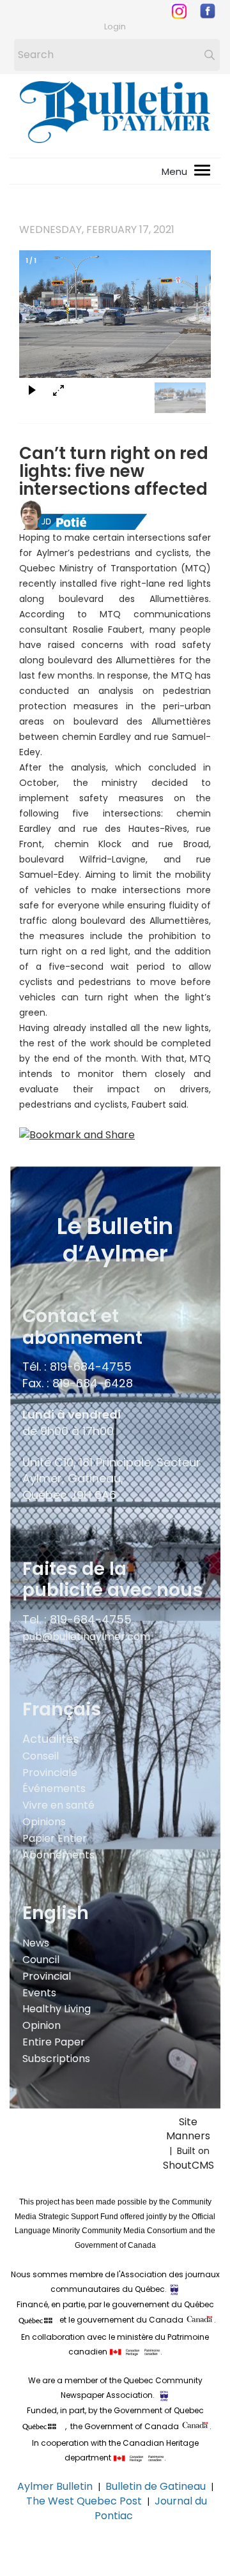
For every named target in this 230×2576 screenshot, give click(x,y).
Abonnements (58, 1855)
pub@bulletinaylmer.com (86, 1637)
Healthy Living (57, 2009)
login (115, 26)
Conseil (41, 1756)
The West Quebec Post (84, 2501)
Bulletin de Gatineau (156, 2486)
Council (41, 1960)
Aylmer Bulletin (55, 2486)
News (36, 1943)
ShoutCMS (188, 2165)
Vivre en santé (58, 1805)
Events (39, 1993)
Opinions (44, 1822)
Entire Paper (54, 2042)
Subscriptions (56, 2059)
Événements (54, 1789)
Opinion (42, 2025)
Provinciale (50, 1773)
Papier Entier (55, 1838)
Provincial (47, 1976)
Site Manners (188, 2136)
